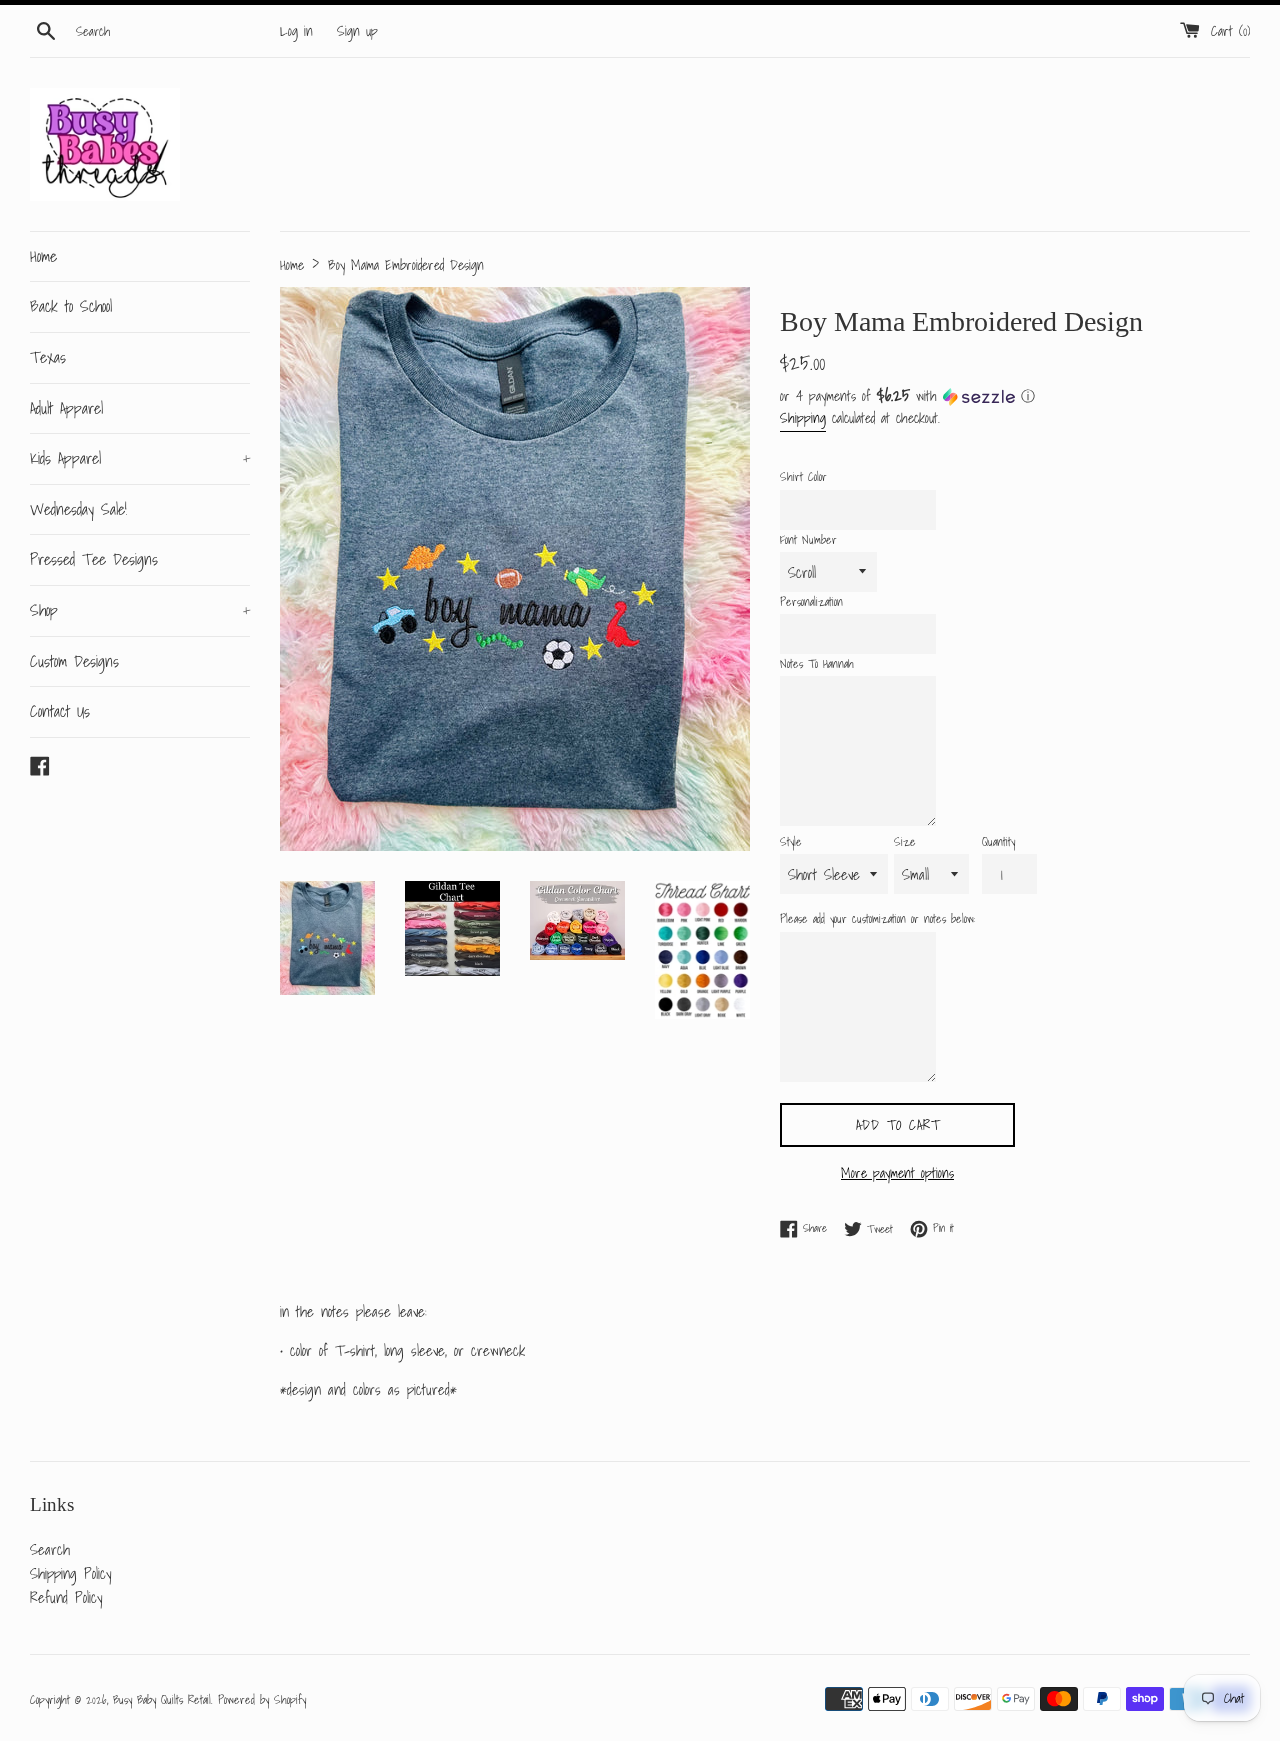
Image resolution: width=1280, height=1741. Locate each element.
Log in (296, 31)
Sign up (357, 31)
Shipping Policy (70, 1573)
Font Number (808, 539)
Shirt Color (803, 476)
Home (43, 256)
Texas (48, 357)
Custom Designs (74, 661)
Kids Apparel (140, 458)
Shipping (803, 418)
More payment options (897, 1173)
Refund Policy (66, 1597)
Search (50, 1549)
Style (791, 841)
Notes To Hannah (817, 663)
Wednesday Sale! (78, 509)
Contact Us (60, 711)
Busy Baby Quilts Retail (162, 1699)
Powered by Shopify (262, 1699)
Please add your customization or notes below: (877, 918)
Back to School (71, 306)
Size (905, 841)
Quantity (998, 841)
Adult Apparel (66, 408)
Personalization (811, 601)
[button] (1015, 396)
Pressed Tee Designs (94, 559)
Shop (140, 610)
